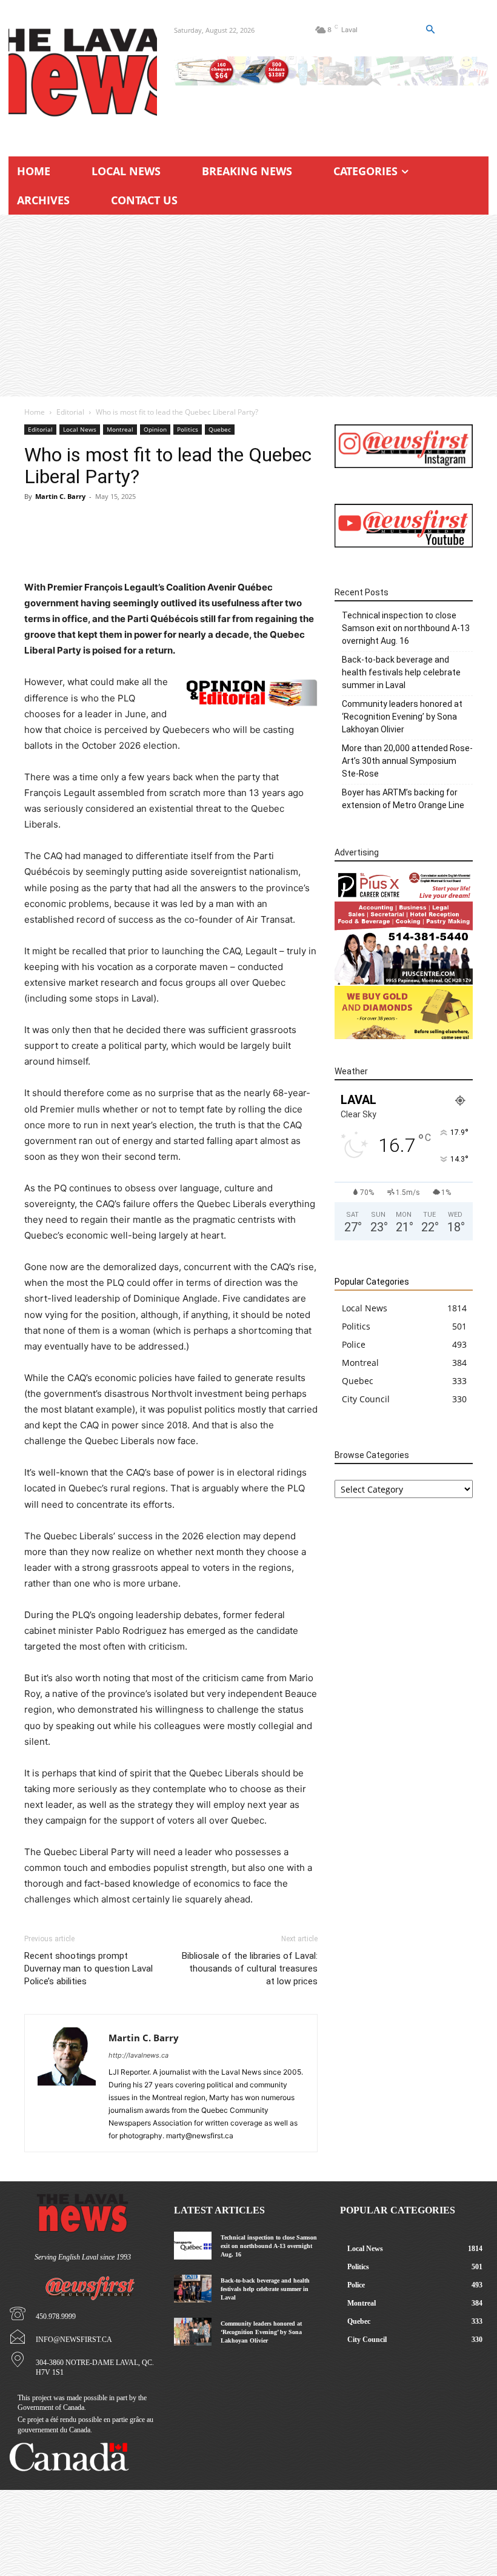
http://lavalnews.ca (138, 2055)
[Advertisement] (248, 306)
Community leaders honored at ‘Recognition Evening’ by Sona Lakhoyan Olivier (402, 717)
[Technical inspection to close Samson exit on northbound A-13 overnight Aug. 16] (192, 2246)
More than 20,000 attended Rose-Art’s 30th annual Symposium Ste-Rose (407, 761)
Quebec (220, 429)
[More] (234, 545)
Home (35, 412)
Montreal (120, 429)
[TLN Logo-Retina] (83, 73)
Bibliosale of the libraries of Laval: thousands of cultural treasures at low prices (250, 1969)
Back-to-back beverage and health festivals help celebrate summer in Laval (401, 672)
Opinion (155, 429)
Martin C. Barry (60, 496)
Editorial (70, 412)
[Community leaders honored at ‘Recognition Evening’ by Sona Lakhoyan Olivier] (192, 2332)
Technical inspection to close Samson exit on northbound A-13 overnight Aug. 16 (406, 628)
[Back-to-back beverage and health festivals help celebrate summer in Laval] (192, 2289)
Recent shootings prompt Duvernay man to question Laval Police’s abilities (88, 1969)
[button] (430, 30)
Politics (188, 429)
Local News (80, 429)
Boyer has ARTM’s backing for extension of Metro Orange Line (403, 799)
